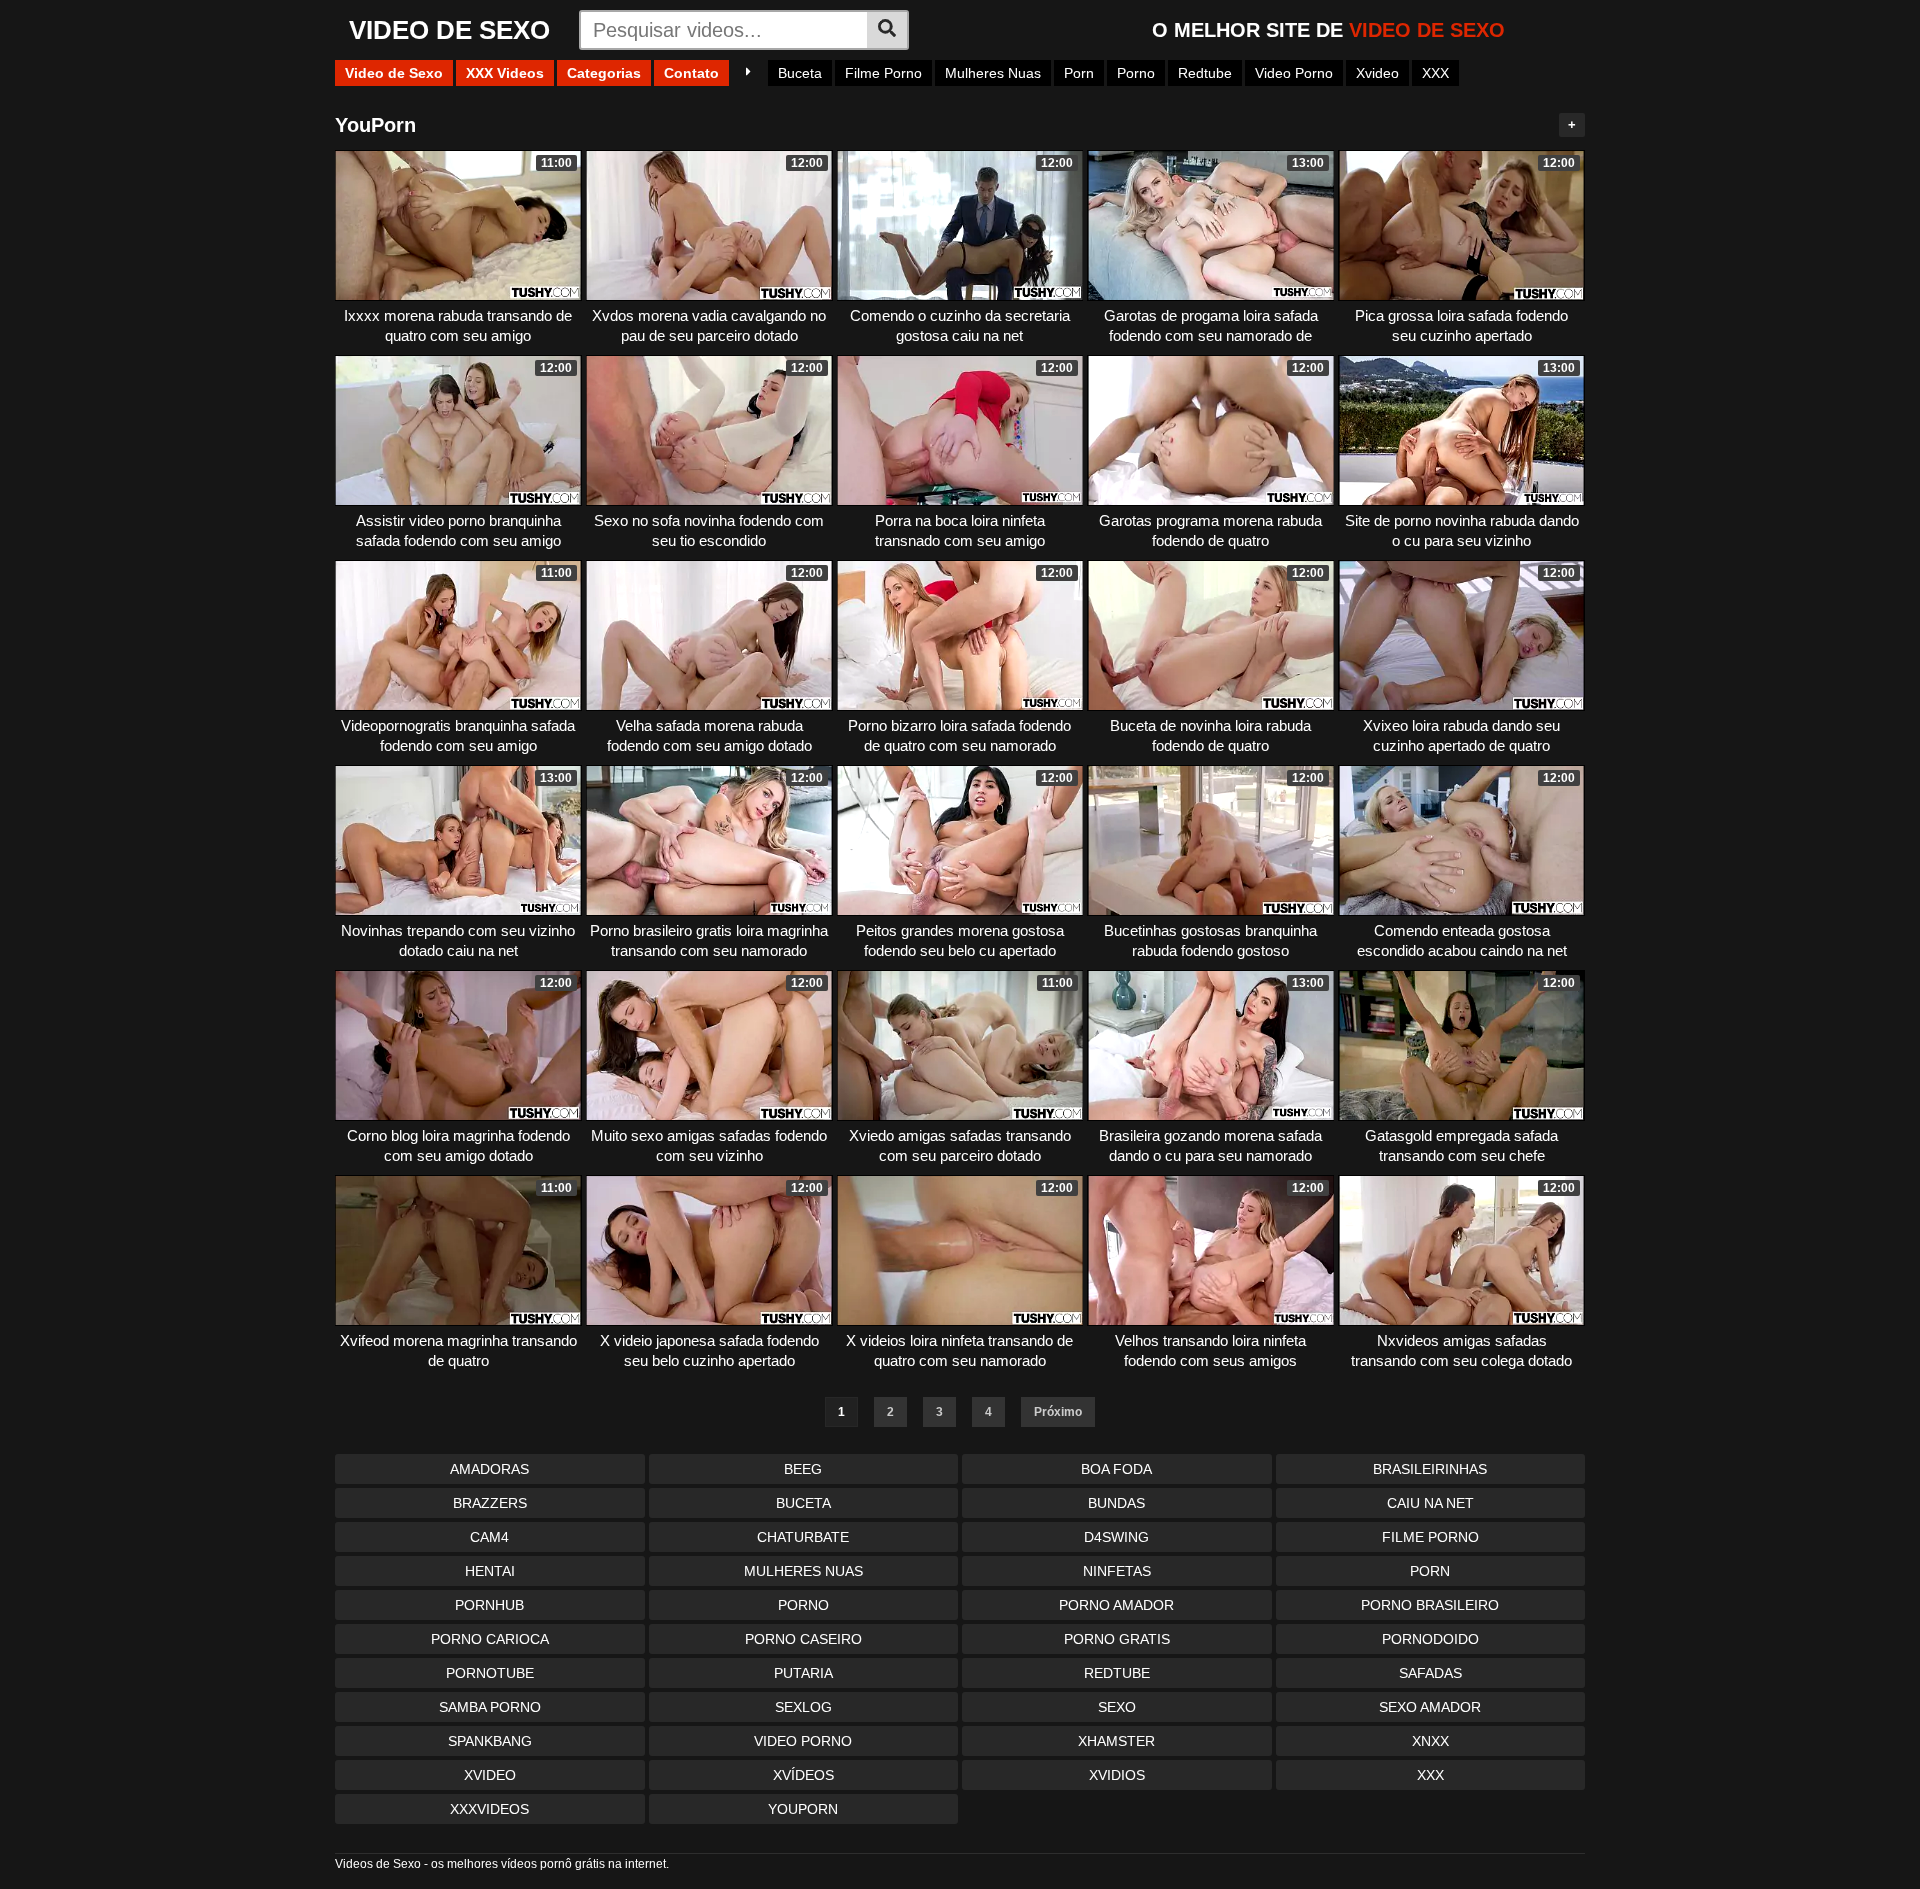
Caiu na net (1430, 1503)
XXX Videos (505, 73)
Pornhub (489, 1605)
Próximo (1058, 1412)
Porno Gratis (1117, 1639)
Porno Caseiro (803, 1639)
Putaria (803, 1673)
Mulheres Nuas (993, 73)
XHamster (1116, 1741)
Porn (1079, 73)
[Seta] (748, 73)
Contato (691, 73)
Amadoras (489, 1469)
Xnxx (1430, 1741)
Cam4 (489, 1537)
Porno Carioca (490, 1639)
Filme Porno (883, 73)
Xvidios (1117, 1775)
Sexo (1117, 1707)
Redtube (1205, 73)
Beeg (803, 1469)
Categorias (604, 73)
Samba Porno (490, 1707)
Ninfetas (1117, 1571)
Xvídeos (803, 1775)
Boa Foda (1116, 1469)
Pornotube (490, 1673)
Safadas (1430, 1673)
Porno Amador (1116, 1605)
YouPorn (803, 1809)
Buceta (800, 73)
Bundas (1116, 1503)
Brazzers (490, 1503)
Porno (1136, 73)
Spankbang (490, 1741)
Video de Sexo (394, 73)
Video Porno (1294, 73)
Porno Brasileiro (1430, 1605)
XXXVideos (489, 1809)
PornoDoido (1430, 1639)
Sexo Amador (1430, 1707)
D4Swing (1116, 1537)
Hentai (490, 1571)
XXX (1435, 73)
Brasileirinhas (1430, 1469)
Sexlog (803, 1707)
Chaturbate (803, 1537)
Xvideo (1377, 73)
